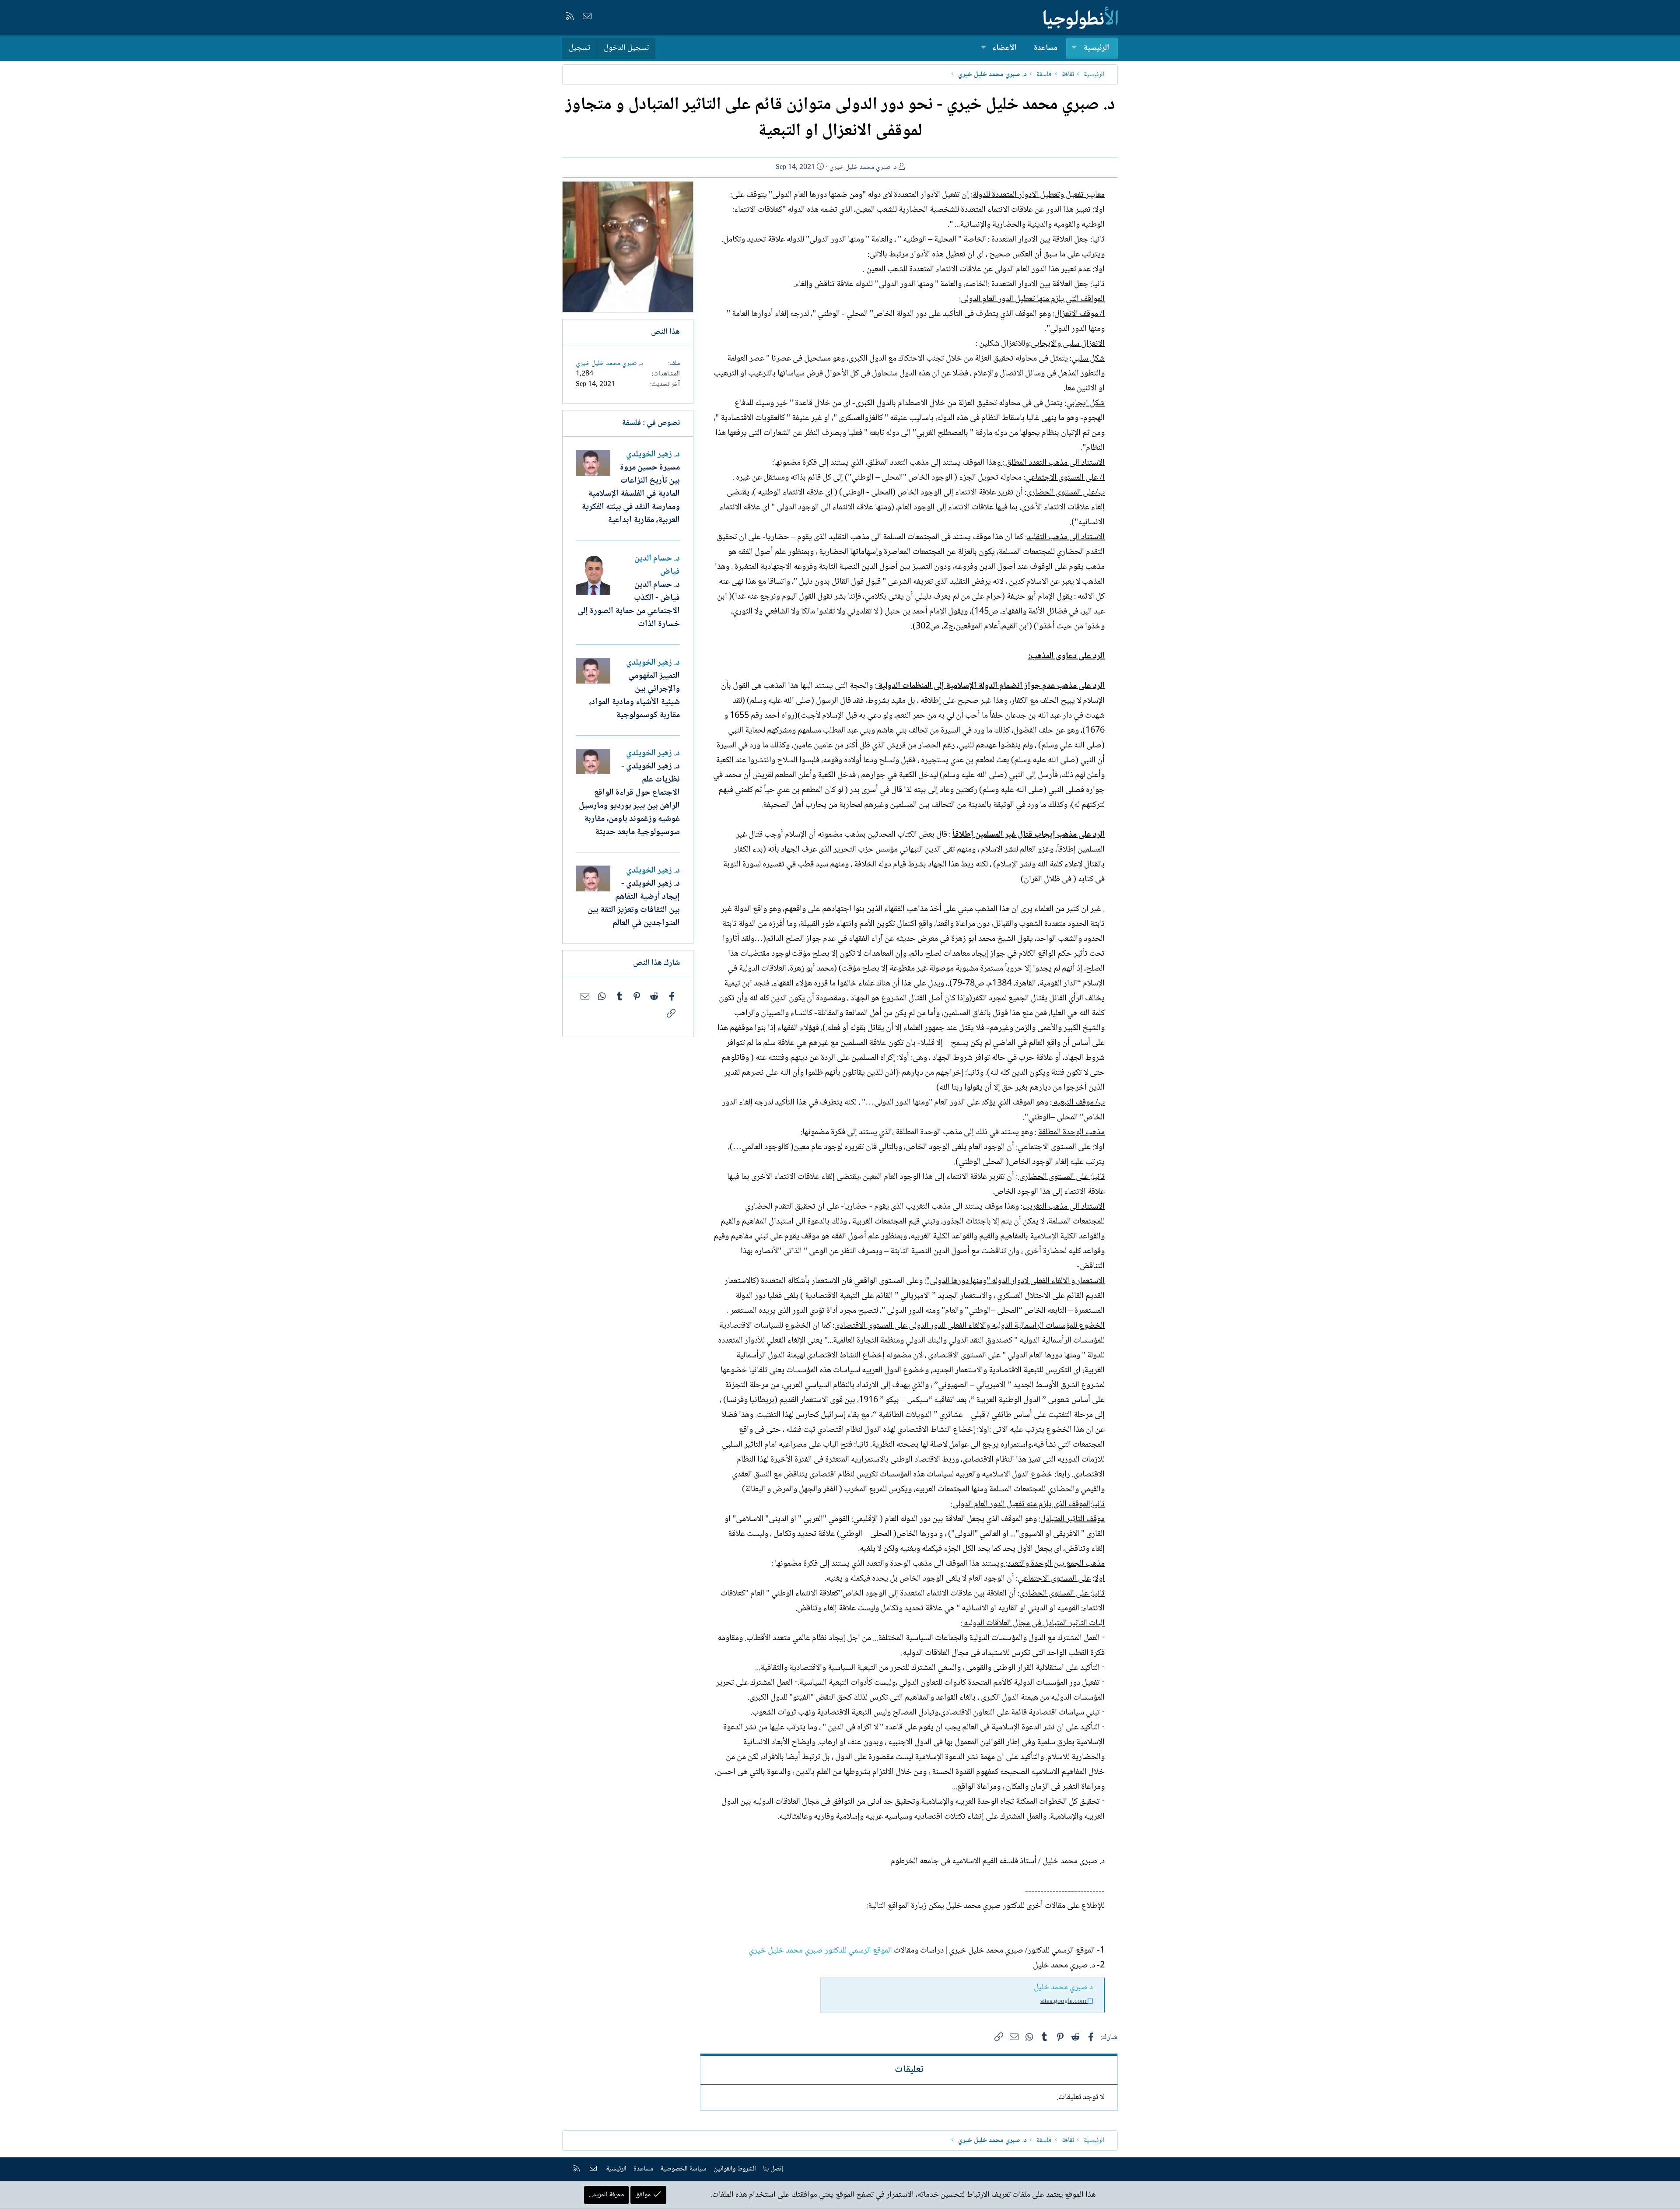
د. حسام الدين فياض (657, 565)
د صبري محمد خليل (1063, 1988)
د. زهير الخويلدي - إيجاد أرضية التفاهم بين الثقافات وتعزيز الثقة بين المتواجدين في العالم (634, 904)
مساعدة (1046, 48)
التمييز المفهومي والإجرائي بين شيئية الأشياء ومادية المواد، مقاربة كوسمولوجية (634, 696)
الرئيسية (1096, 48)
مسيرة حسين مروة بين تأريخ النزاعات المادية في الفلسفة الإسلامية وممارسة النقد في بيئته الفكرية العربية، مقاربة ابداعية (631, 494)
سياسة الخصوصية (683, 2169)
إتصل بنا (773, 2169)
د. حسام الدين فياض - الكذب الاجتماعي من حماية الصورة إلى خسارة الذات (629, 605)
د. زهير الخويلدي (653, 455)
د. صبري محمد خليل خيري (863, 167)
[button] (1074, 48)
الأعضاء (1004, 48)
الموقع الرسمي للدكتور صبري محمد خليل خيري (820, 1951)
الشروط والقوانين (735, 2169)
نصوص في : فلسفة (651, 423)
